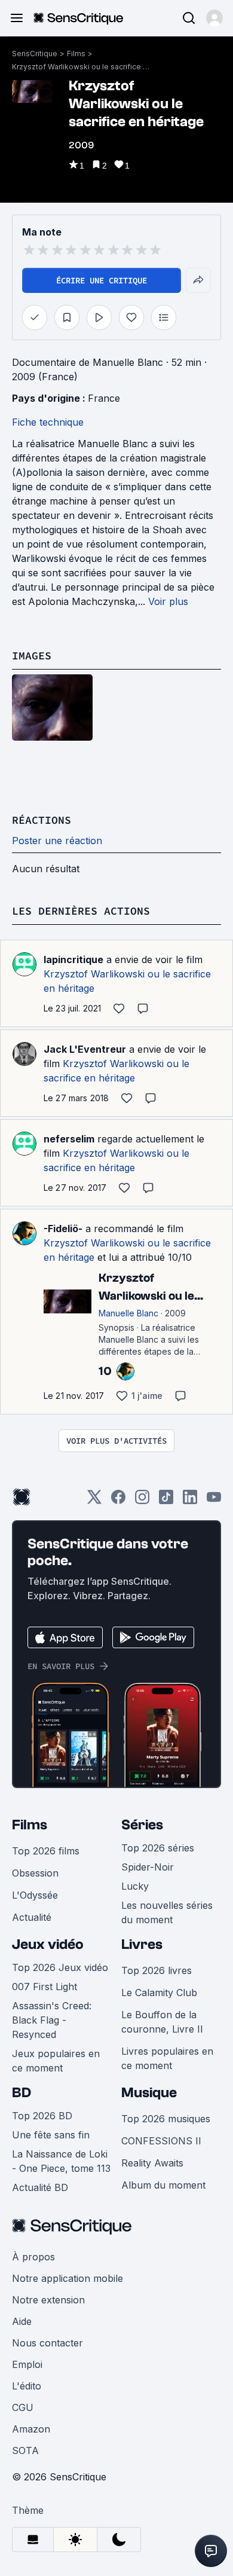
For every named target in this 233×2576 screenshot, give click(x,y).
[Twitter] (94, 1501)
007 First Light (45, 1987)
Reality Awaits (152, 2163)
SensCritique (35, 54)
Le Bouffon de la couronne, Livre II (162, 2022)
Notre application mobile (68, 2278)
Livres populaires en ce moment (167, 2058)
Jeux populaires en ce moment (56, 2061)
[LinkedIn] (190, 1501)
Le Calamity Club (159, 1993)
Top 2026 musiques (166, 2119)
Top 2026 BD (42, 2116)
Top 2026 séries (158, 1848)
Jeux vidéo (48, 1944)
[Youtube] (214, 1501)
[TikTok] (166, 1501)
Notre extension (48, 2300)
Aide (22, 2321)
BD (22, 2093)
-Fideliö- (63, 1229)
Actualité (32, 1917)
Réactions (42, 820)
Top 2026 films (46, 1851)
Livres (142, 1944)
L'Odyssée (35, 1895)
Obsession (35, 1873)
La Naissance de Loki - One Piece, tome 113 (61, 2161)
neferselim (69, 1139)
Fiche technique (48, 422)
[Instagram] (142, 1501)
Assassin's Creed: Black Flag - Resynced (52, 2020)
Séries (142, 1825)
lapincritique (73, 959)
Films (76, 54)
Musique (149, 2093)
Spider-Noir (148, 1867)
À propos (33, 2257)
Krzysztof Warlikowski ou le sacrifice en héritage (81, 67)
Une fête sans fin (51, 2135)
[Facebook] (118, 1501)
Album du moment (163, 2185)
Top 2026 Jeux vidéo (60, 1967)
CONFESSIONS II (161, 2141)
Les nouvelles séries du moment (167, 1912)
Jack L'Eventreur (85, 1049)
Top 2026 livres (157, 1970)
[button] (214, 18)
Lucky (135, 1886)
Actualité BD (40, 2187)
